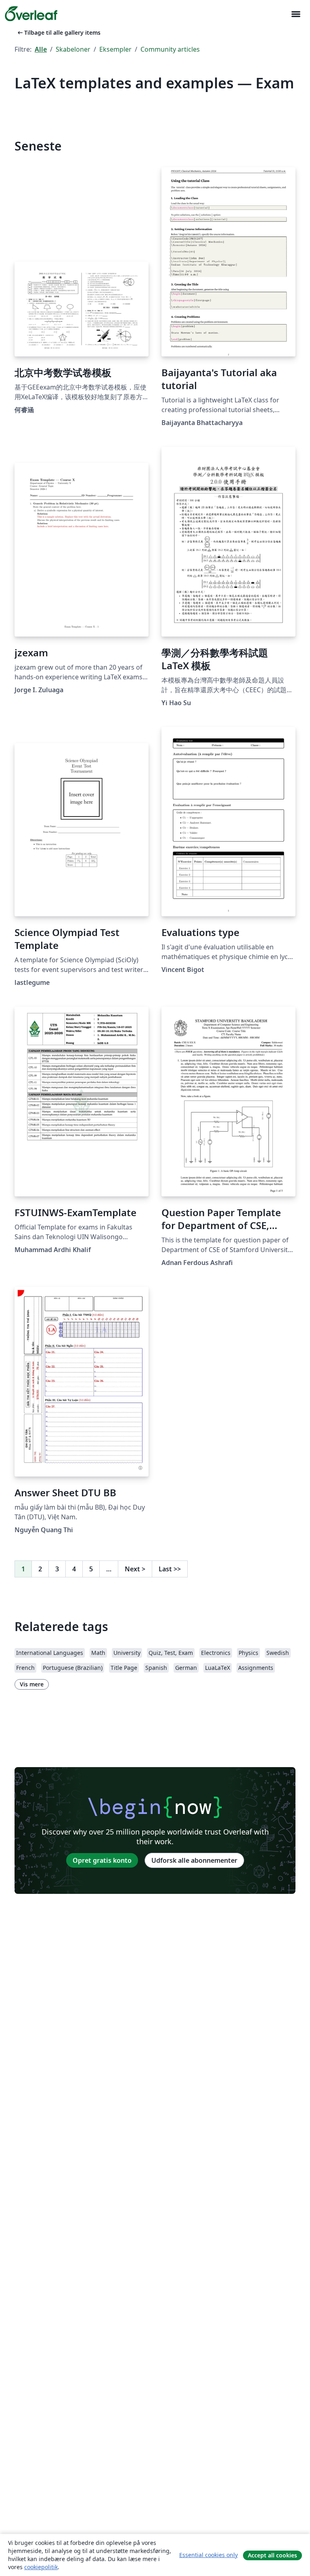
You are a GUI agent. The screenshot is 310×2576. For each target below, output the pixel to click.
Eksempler (115, 49)
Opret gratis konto (102, 1860)
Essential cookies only (208, 2555)
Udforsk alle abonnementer (194, 1860)
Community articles (170, 49)
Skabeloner (73, 49)
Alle (41, 49)
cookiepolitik (41, 2567)
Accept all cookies (272, 2555)
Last (170, 1569)
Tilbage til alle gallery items (58, 32)
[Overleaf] (31, 14)
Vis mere (32, 1684)
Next (135, 1569)
